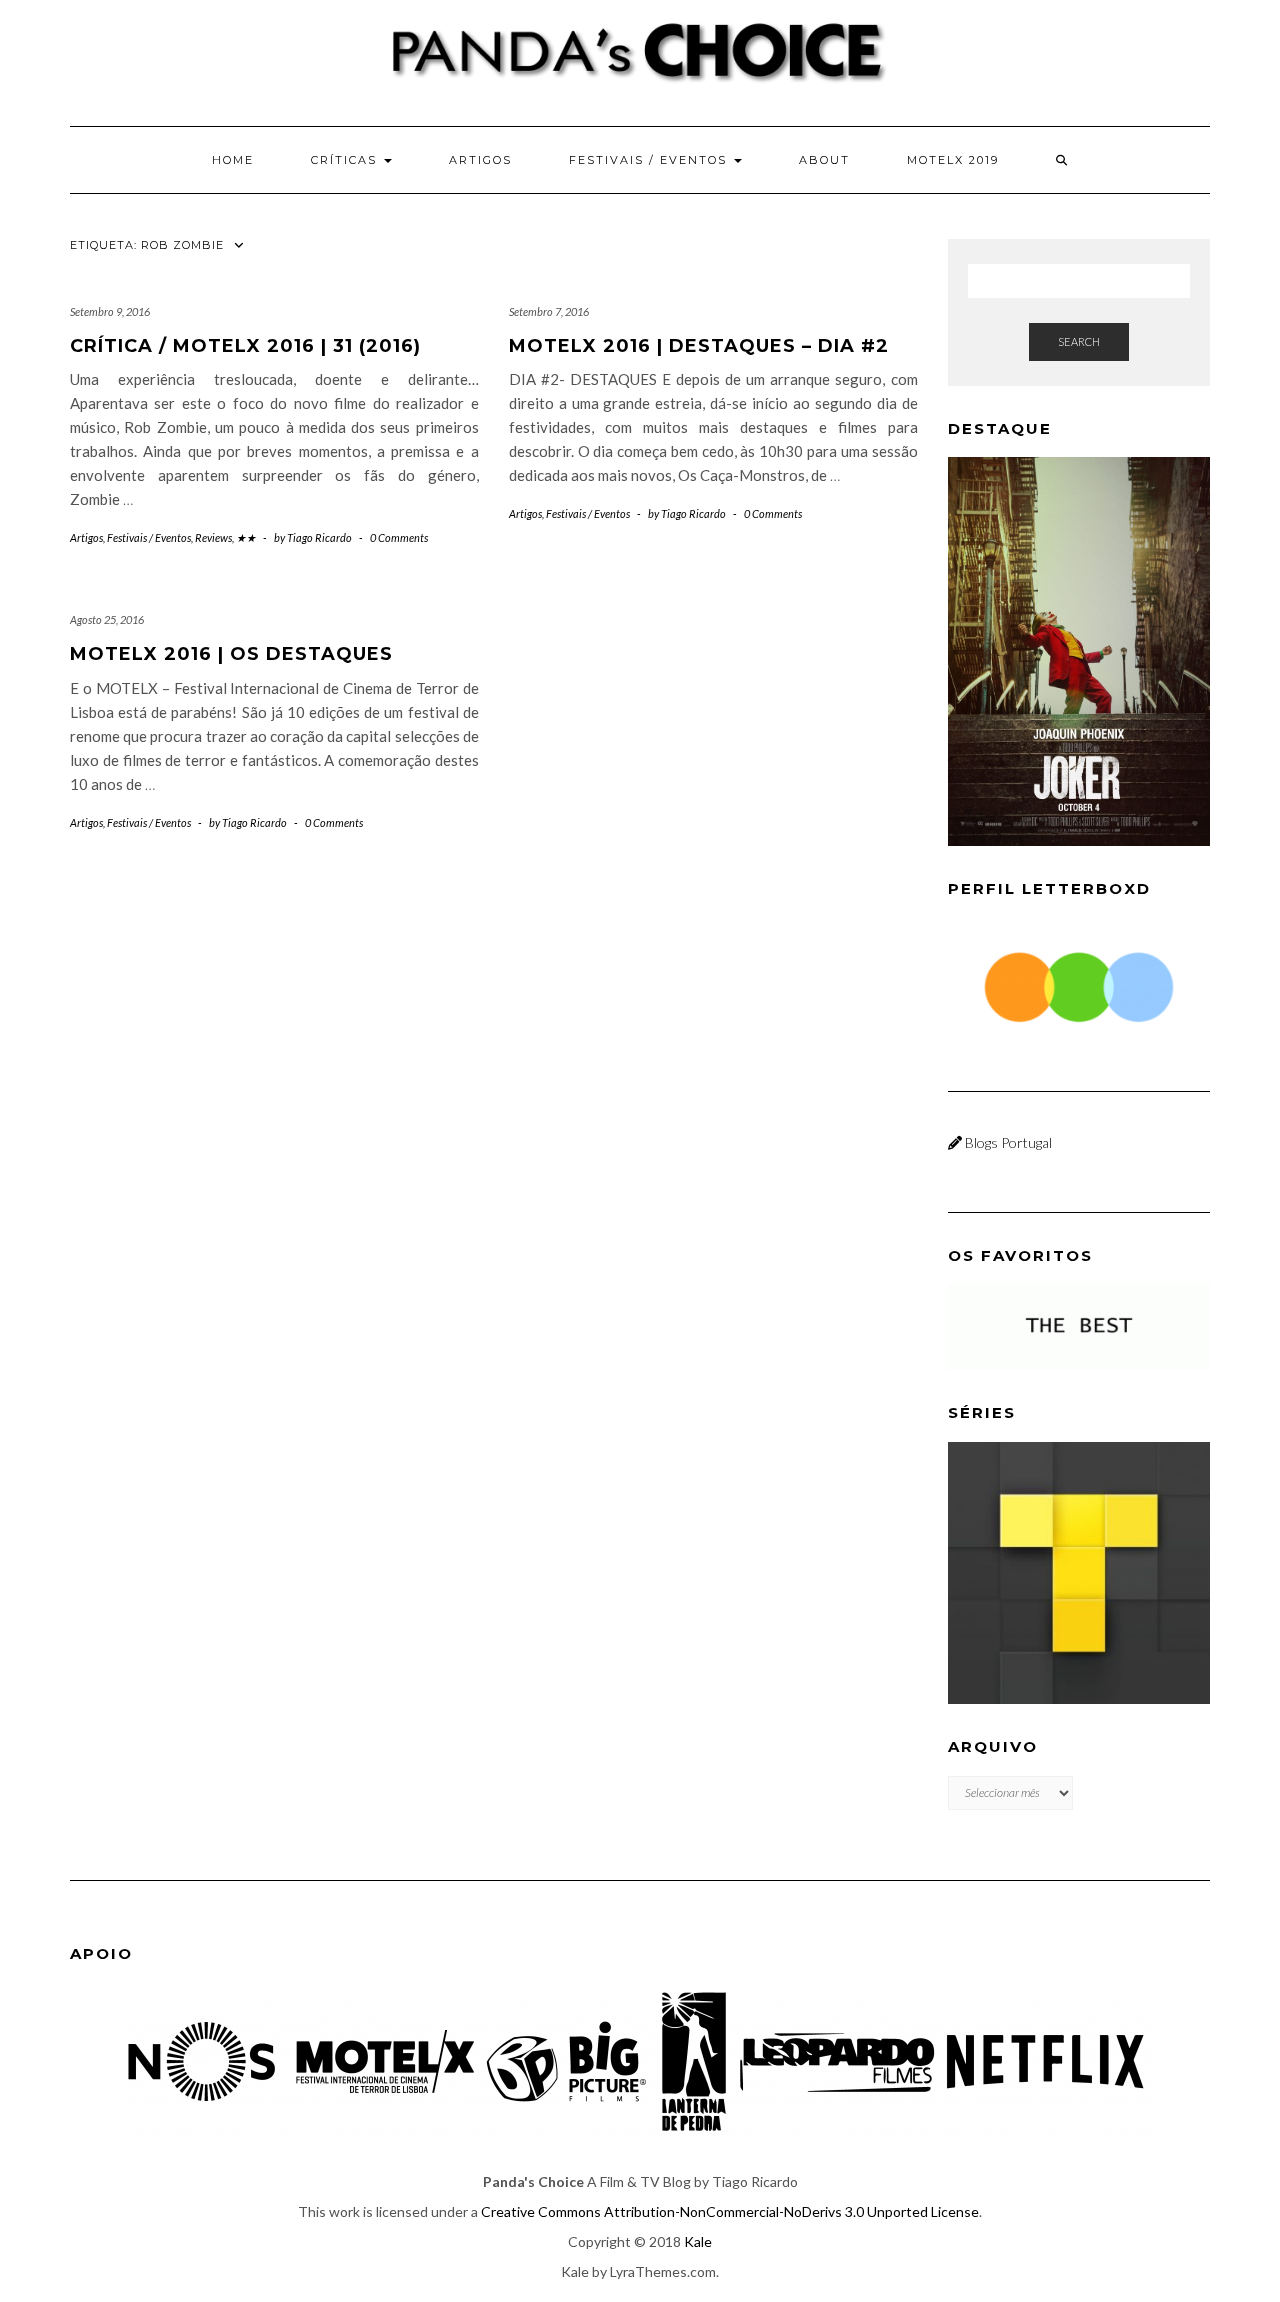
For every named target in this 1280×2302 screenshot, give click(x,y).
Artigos (480, 160)
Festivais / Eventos (650, 160)
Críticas (346, 160)
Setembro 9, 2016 (110, 311)
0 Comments (399, 537)
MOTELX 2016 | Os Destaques (231, 654)
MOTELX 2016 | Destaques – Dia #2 (699, 346)
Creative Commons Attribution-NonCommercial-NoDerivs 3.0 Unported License (730, 2211)
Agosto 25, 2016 (107, 619)
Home (233, 160)
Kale (698, 2241)
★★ (246, 537)
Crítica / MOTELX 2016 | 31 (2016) (245, 346)
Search (1079, 341)
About (824, 160)
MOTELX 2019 (953, 160)
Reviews (213, 537)
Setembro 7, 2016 (549, 311)
